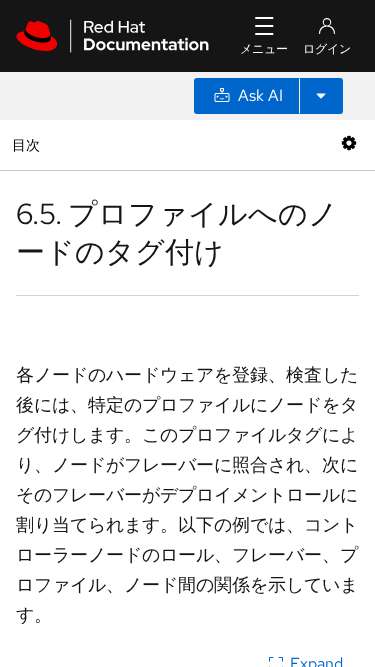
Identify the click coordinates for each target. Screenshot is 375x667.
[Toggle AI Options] (321, 96)
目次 (28, 144)
